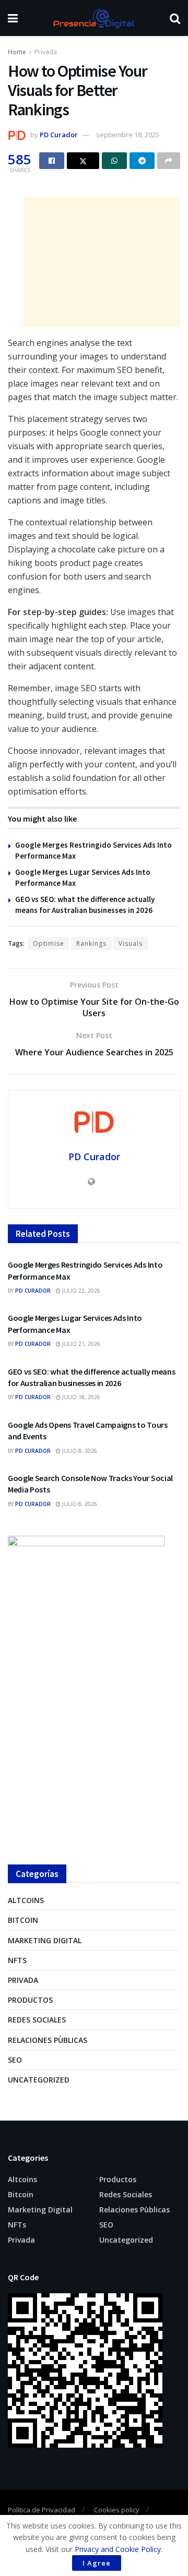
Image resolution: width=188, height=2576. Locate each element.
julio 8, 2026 (79, 1451)
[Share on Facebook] (52, 161)
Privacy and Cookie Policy (118, 2549)
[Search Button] (175, 18)
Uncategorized (39, 2080)
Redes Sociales (37, 2020)
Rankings (91, 943)
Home (17, 52)
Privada (46, 52)
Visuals (131, 943)
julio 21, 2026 (80, 1344)
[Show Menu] (13, 18)
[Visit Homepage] (93, 18)
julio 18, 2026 (80, 1397)
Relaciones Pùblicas (48, 2040)
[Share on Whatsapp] (114, 161)
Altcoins (26, 1900)
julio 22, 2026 (80, 1291)
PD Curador (59, 135)
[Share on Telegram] (142, 161)
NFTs (17, 1960)
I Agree (97, 2563)
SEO (15, 2060)
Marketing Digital (45, 1940)
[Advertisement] (102, 262)
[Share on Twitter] (83, 161)
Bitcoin (23, 1920)
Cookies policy (117, 2510)
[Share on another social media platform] (169, 161)
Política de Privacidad (42, 2510)
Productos (30, 2000)
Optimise (49, 943)
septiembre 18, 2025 (128, 135)
